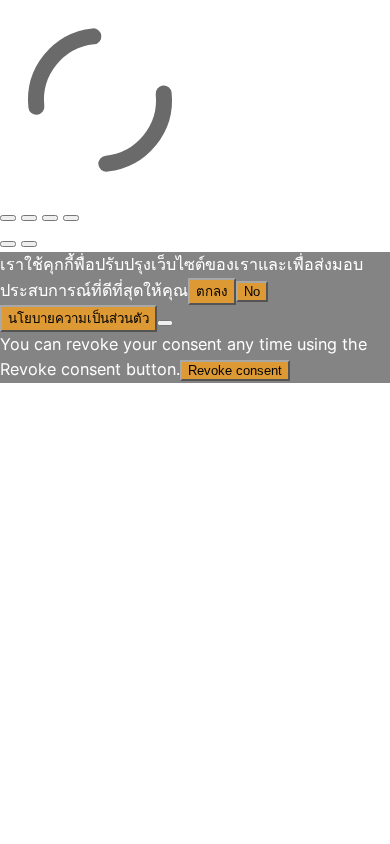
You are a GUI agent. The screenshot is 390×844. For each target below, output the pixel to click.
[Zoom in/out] (8, 218)
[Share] (50, 218)
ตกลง (212, 291)
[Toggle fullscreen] (29, 218)
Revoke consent (235, 370)
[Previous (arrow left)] (8, 244)
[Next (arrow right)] (29, 244)
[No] (165, 323)
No (252, 291)
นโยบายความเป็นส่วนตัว (78, 318)
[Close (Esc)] (71, 218)
